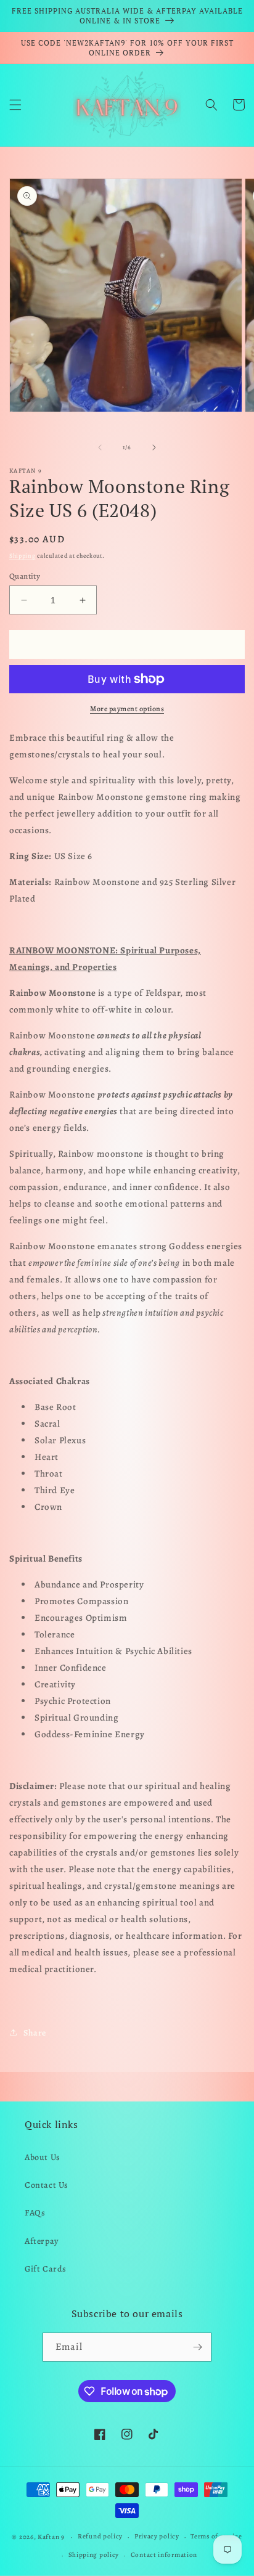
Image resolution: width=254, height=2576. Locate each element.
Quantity (25, 576)
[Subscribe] (197, 2347)
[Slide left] (100, 447)
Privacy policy (157, 2536)
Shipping (23, 556)
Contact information (164, 2555)
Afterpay (42, 2241)
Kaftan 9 (51, 2537)
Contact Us (47, 2185)
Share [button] (35, 2033)
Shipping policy (94, 2555)
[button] (15, 105)
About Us (43, 2157)
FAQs (35, 2213)
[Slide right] (154, 447)
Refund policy (100, 2536)
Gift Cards (46, 2269)
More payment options (127, 709)
